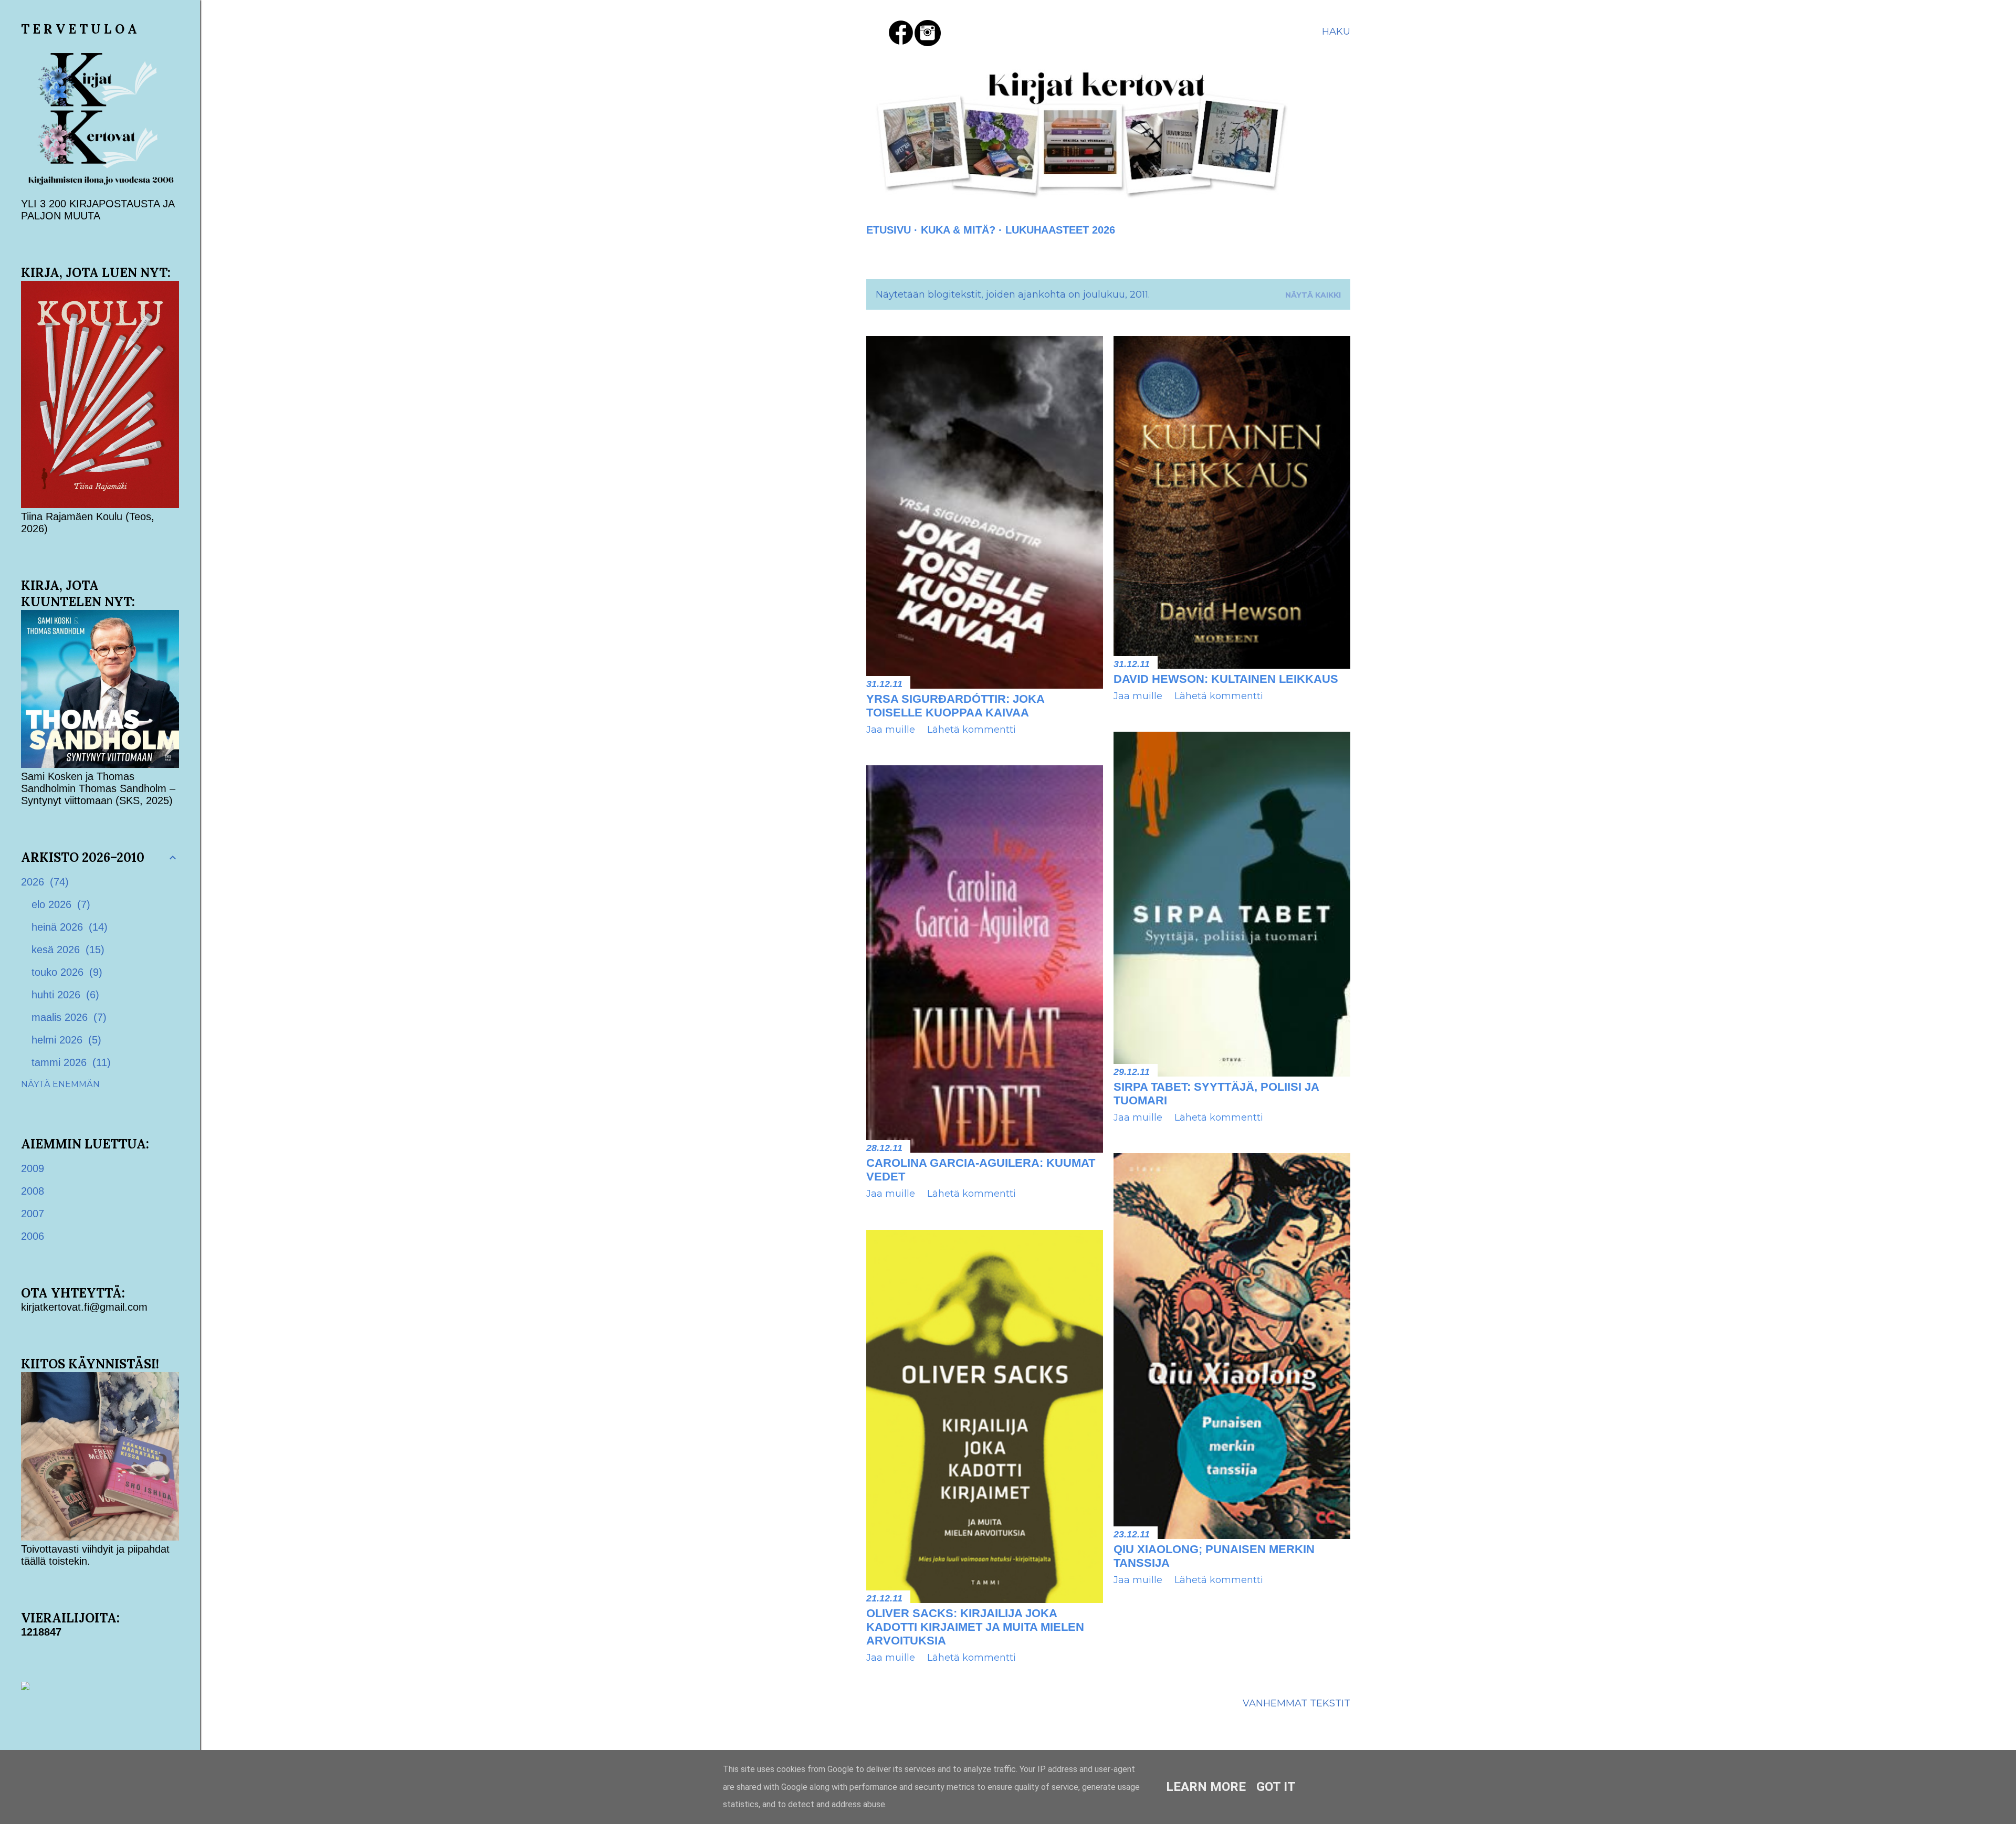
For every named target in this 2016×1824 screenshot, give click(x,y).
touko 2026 (65, 972)
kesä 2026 (66, 950)
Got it (1276, 1787)
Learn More (1206, 1787)
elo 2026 (59, 904)
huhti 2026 (64, 995)
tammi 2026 (69, 1062)
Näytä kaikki (1313, 295)
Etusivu (889, 230)
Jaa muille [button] (891, 730)
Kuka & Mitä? (958, 230)
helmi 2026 (65, 1040)
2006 (33, 1236)
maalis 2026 (67, 1017)
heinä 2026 (68, 927)
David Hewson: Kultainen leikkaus (1226, 679)
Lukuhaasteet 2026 (1060, 230)
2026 (43, 882)
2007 (33, 1214)
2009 (33, 1168)
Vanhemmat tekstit (1296, 1703)
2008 (33, 1191)
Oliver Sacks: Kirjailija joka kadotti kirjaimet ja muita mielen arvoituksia (975, 1627)
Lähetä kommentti (972, 730)
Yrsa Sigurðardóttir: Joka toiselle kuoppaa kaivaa (955, 706)
